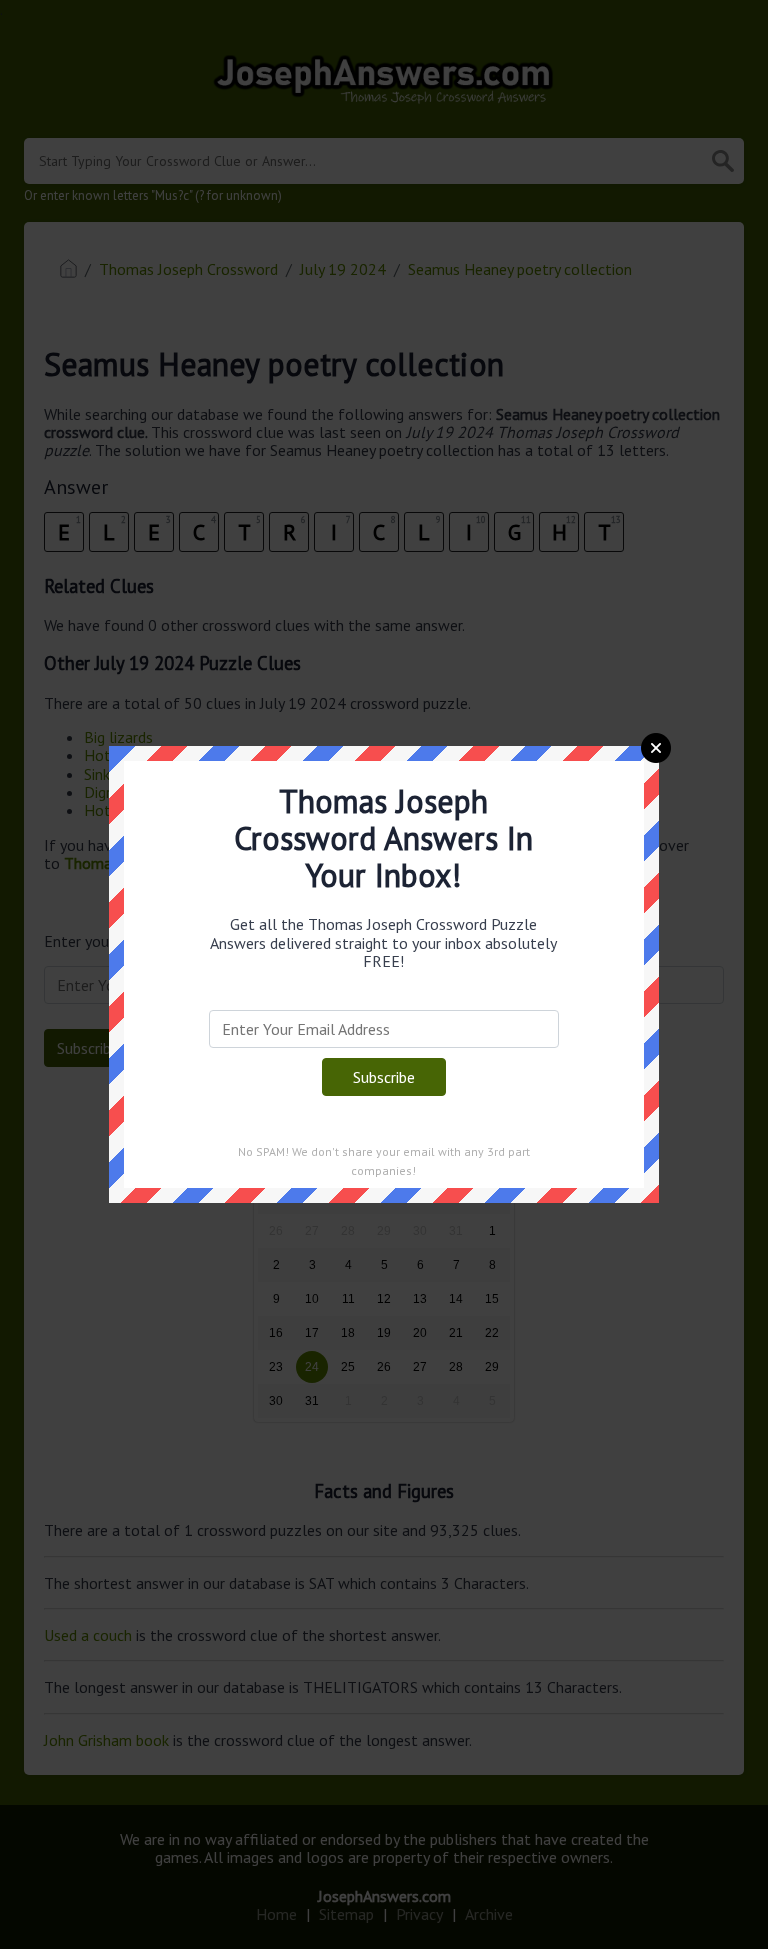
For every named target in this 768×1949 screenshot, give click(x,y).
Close (656, 748)
